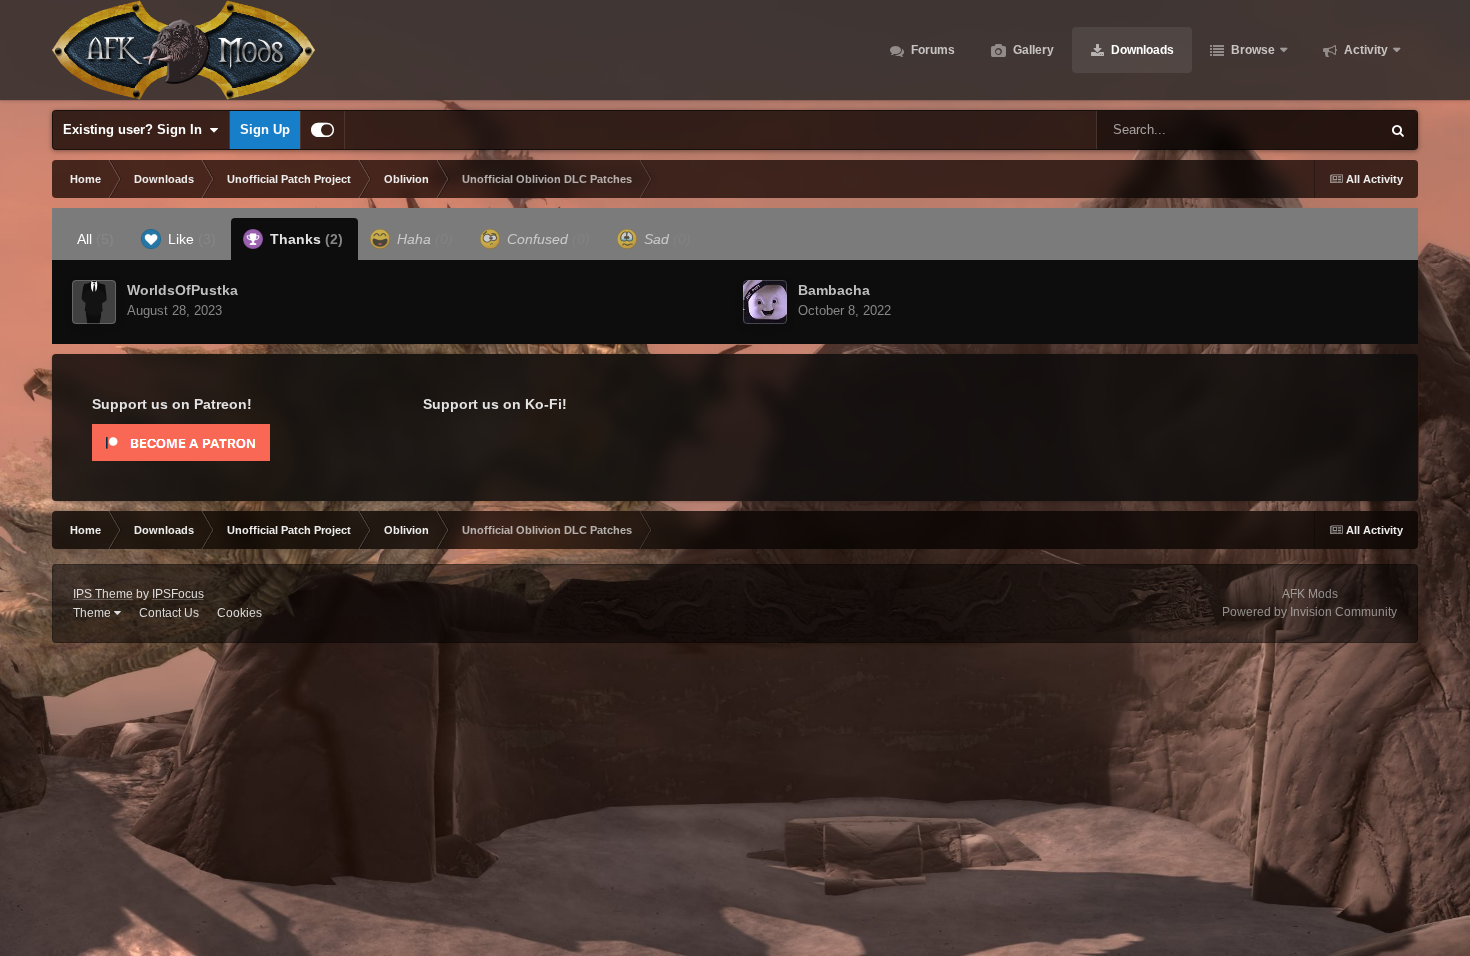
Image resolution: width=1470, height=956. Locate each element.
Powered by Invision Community (1309, 612)
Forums (931, 50)
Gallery (1032, 50)
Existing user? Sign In (136, 129)
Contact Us (169, 613)
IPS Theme (103, 594)
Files (1339, 130)
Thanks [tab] (304, 239)
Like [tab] (190, 239)
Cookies (239, 613)
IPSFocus (178, 594)
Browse (1251, 50)
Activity (1364, 50)
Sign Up (265, 129)
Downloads (1141, 50)
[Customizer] (322, 130)
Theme (93, 613)
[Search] (1398, 130)
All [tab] (95, 239)
